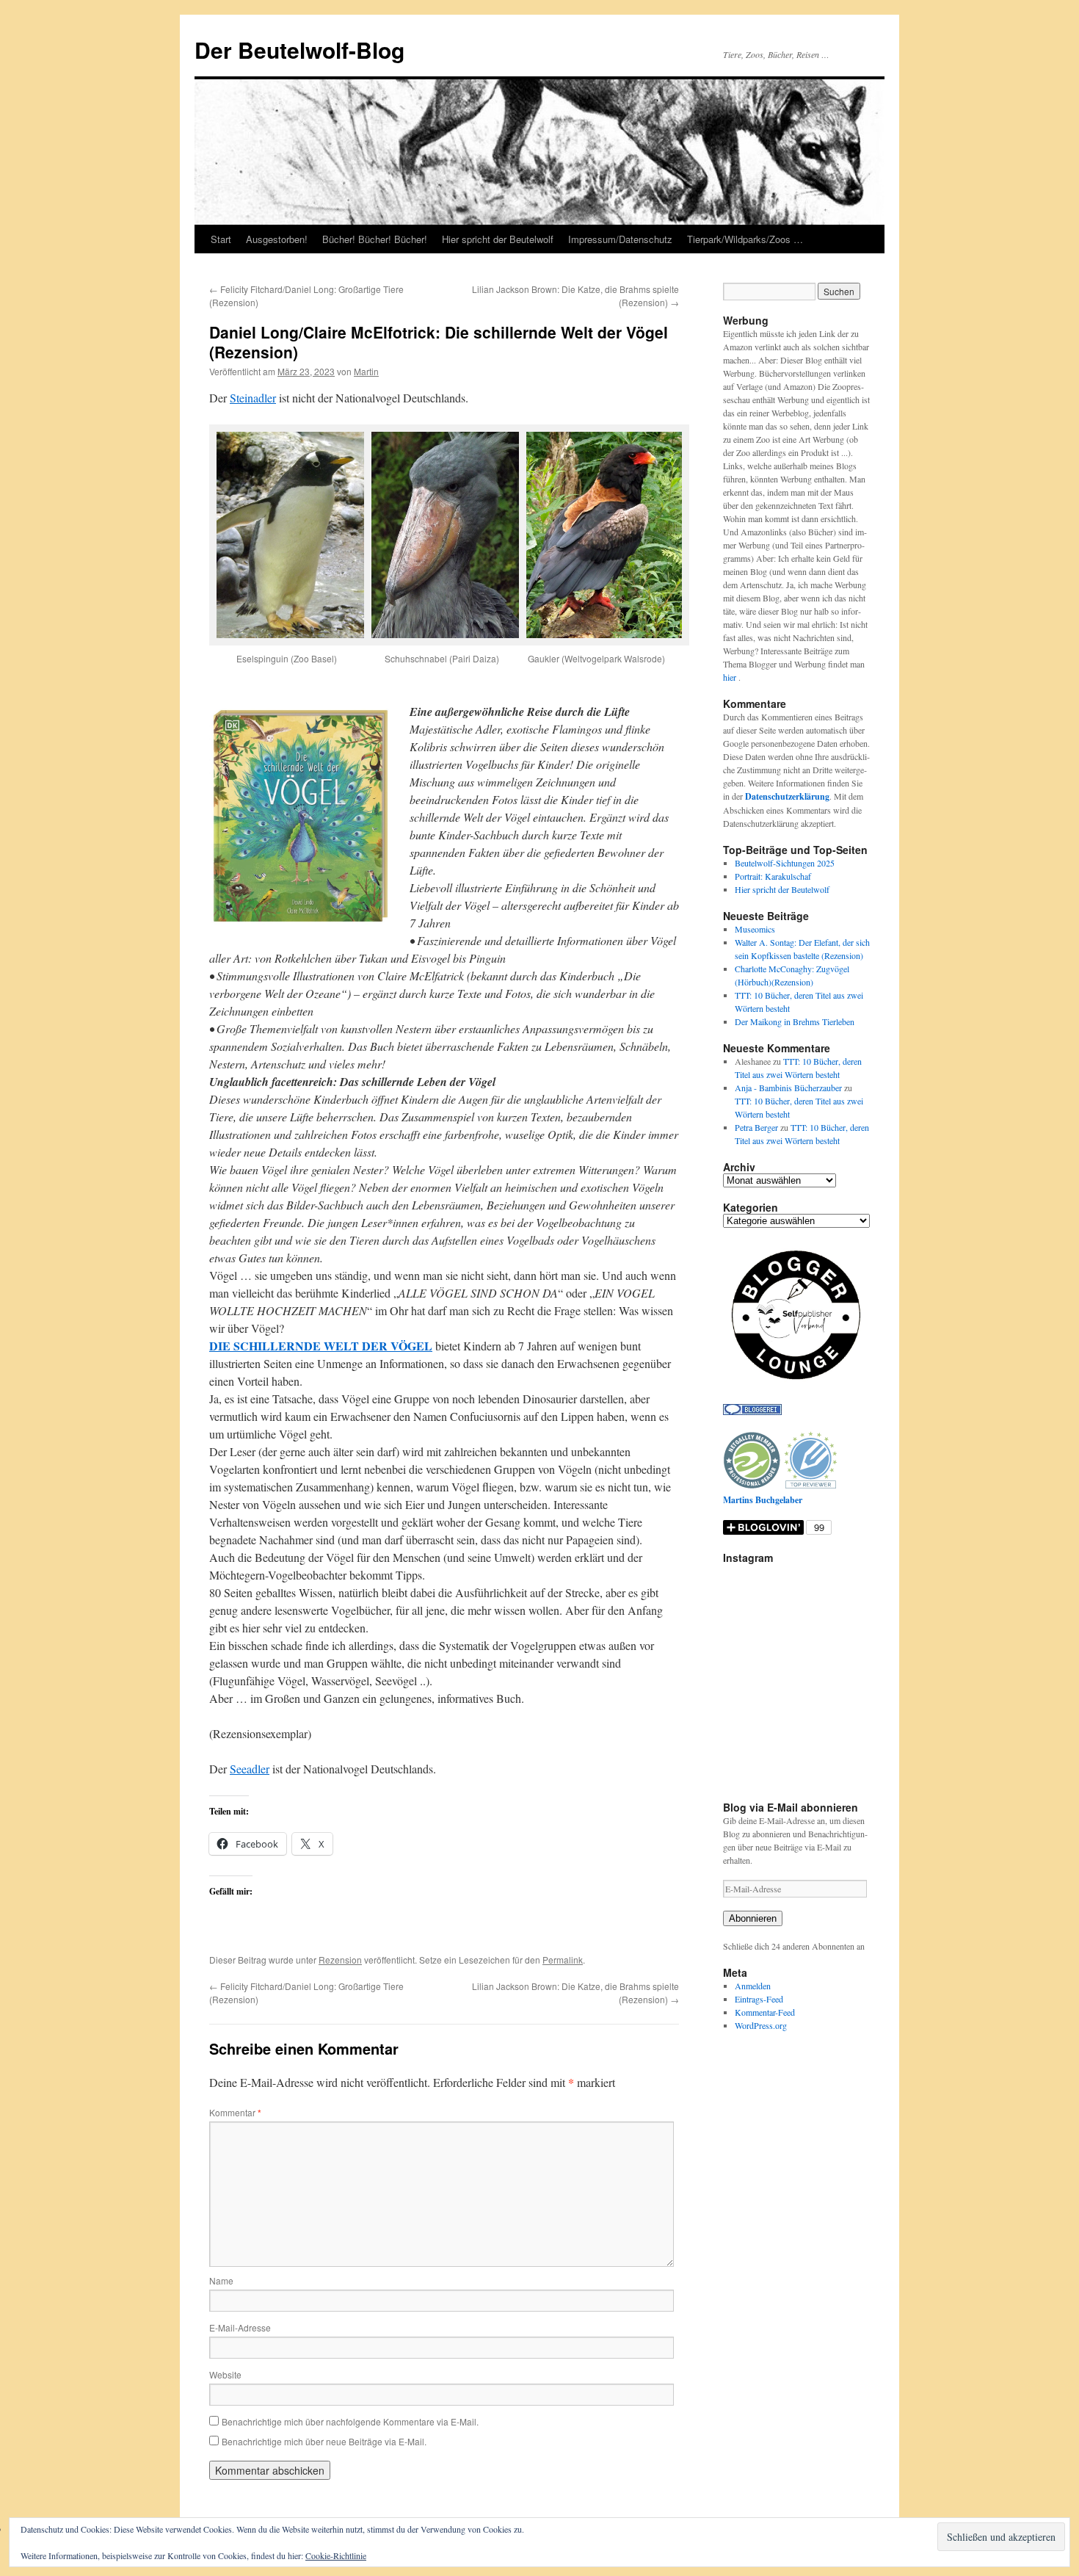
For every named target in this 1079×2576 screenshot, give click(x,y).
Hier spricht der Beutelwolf (498, 239)
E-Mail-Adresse (240, 2327)
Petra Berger (756, 1127)
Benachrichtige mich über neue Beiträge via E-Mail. (324, 2441)
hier (731, 677)
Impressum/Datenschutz (620, 239)
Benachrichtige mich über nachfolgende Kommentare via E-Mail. (350, 2421)
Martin (366, 371)
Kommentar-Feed (765, 2012)
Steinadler (253, 398)
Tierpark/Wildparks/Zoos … (745, 239)
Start (221, 239)
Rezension (340, 1960)
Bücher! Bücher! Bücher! (375, 239)
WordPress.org (761, 2025)
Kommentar (235, 2112)
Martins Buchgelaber (763, 1500)
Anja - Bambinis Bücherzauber (788, 1088)
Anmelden (753, 1986)
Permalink (563, 1960)
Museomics (755, 929)
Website (225, 2374)
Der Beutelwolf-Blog (299, 50)
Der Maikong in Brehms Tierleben (795, 1021)
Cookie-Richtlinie (336, 2555)
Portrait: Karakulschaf (773, 876)
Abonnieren (753, 1918)
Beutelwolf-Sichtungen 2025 (785, 863)
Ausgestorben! (277, 239)
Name (221, 2280)
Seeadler (250, 1769)
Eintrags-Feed (759, 1999)
